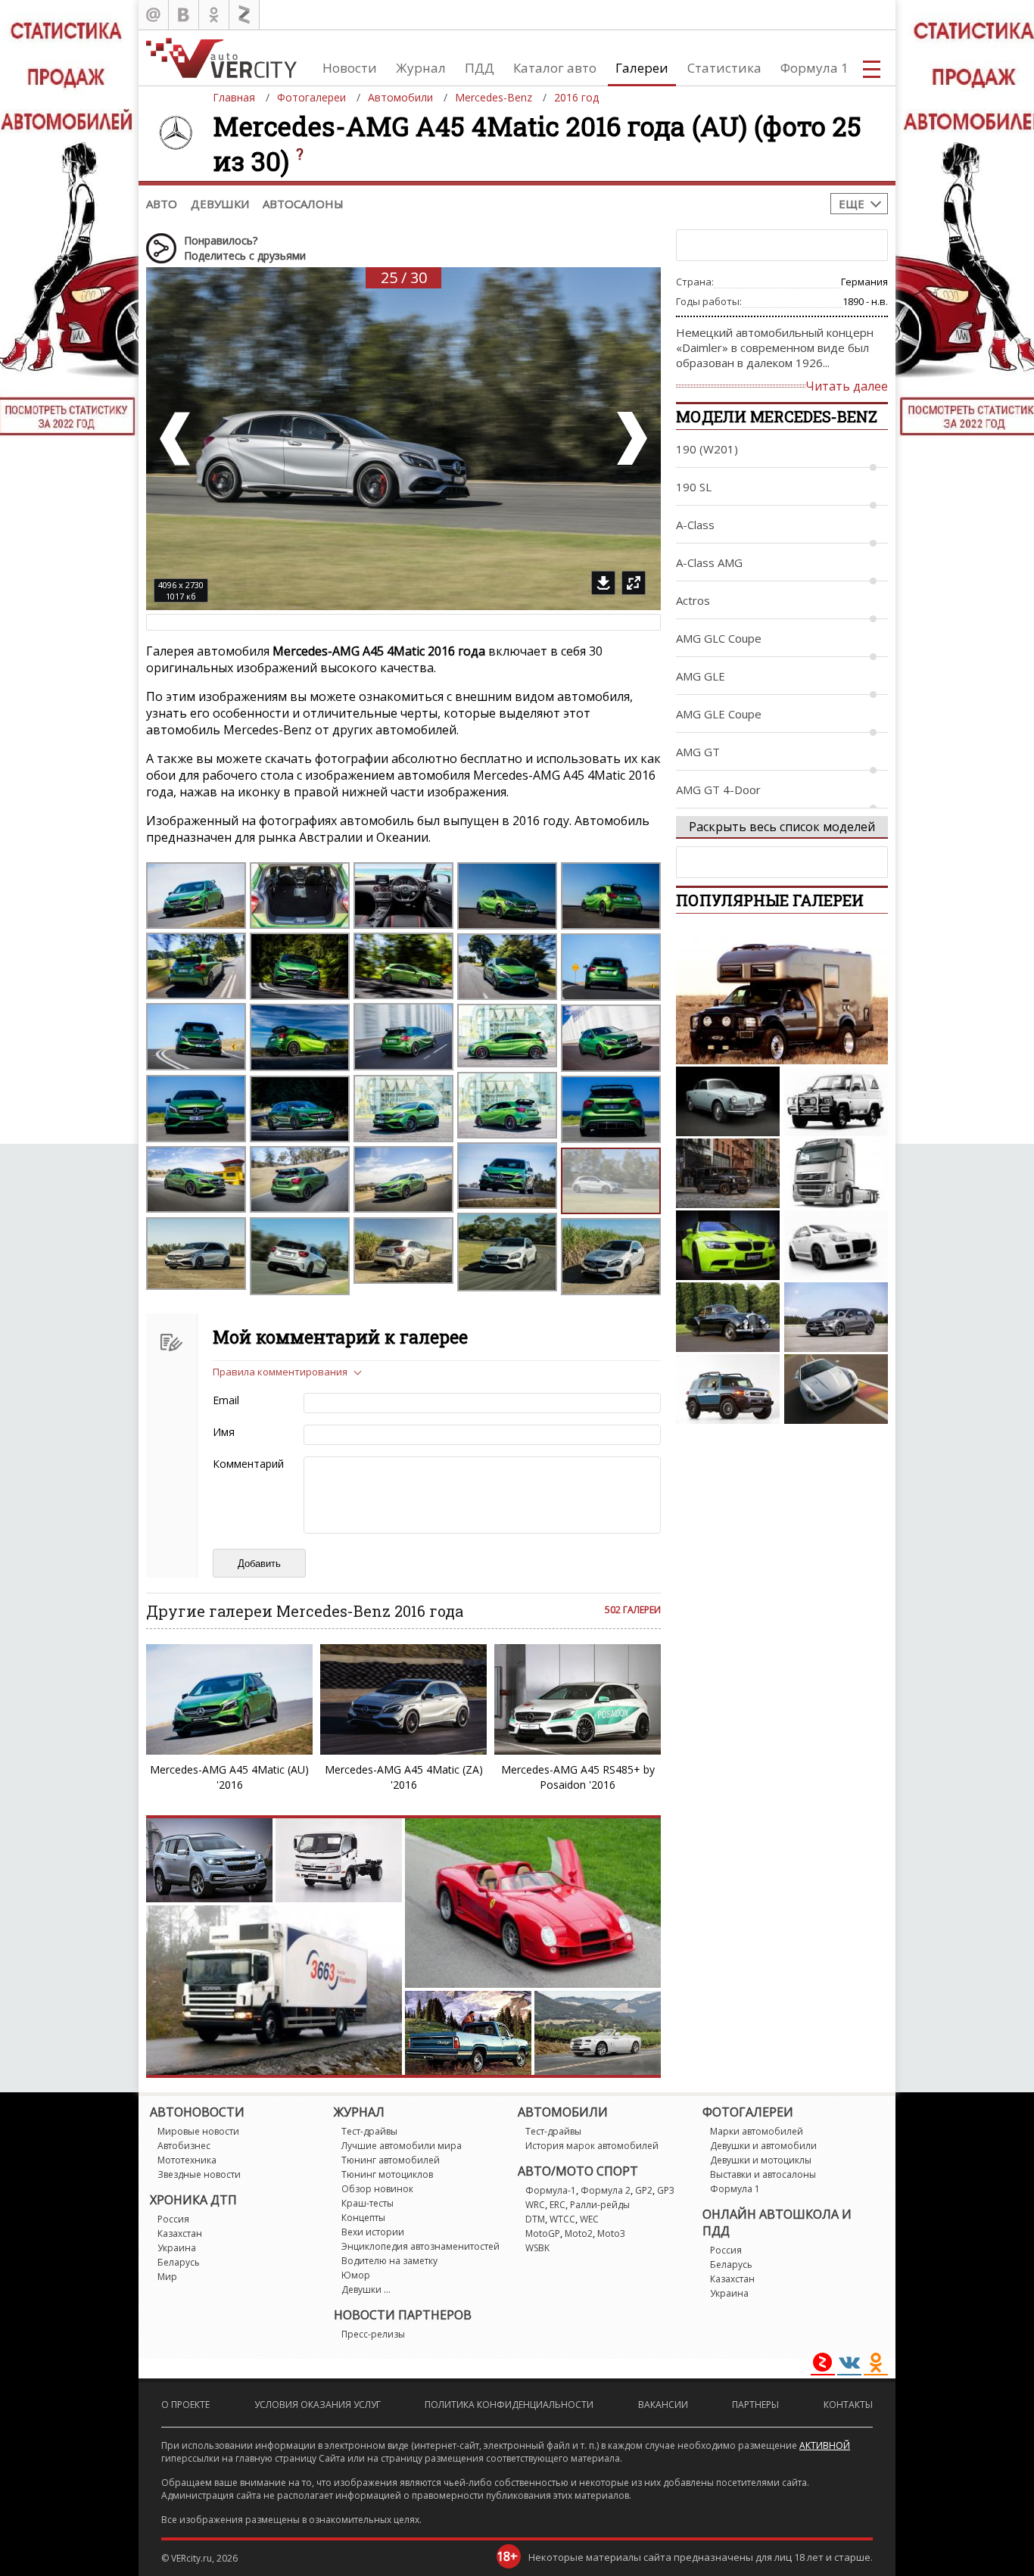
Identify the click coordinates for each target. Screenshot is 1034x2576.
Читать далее (847, 386)
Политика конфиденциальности (509, 2405)
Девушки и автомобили (763, 2146)
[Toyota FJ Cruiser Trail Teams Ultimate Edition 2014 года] (728, 1389)
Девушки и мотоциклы (761, 2160)
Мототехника (187, 2160)
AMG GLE (701, 676)
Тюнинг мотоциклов (387, 2174)
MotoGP (543, 2233)
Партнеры (755, 2405)
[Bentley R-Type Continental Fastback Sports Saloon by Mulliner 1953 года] (728, 1317)
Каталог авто (555, 68)
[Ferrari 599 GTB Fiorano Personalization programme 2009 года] (836, 1389)
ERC (557, 2205)
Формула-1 (551, 2190)
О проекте (185, 2405)
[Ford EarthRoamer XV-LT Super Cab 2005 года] (782, 994)
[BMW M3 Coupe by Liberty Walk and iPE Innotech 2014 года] (728, 1245)
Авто (162, 204)
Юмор (356, 2275)
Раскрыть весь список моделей (782, 827)
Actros (693, 600)
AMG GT (698, 752)
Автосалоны (303, 204)
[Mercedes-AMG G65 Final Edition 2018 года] (728, 1173)
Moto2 (579, 2233)
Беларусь (179, 2262)
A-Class (695, 525)
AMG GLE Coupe (719, 714)
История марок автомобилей (592, 2146)
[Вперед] (631, 439)
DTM (535, 2219)
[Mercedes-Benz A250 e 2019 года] (836, 1317)
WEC (589, 2219)
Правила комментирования (280, 1372)
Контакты (848, 2405)
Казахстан (180, 2233)
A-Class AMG (709, 562)
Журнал (421, 68)
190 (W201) (707, 449)
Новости (350, 68)
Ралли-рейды (600, 2205)
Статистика (724, 68)
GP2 (644, 2190)
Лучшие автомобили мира (402, 2146)
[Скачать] (603, 583)
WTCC (562, 2219)
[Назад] (176, 439)
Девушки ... (366, 2289)
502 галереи (633, 1610)
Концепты (363, 2218)
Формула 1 (814, 68)
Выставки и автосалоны (763, 2174)
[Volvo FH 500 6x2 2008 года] (836, 1173)
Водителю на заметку (389, 2261)
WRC (535, 2205)
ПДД (480, 68)
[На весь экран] (634, 583)
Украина (177, 2248)
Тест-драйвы (369, 2131)
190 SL (694, 487)
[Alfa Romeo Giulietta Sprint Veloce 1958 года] (728, 1101)
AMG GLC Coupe (719, 638)
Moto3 (611, 2233)
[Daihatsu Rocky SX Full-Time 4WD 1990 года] (836, 1101)
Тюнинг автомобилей (391, 2160)
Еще (852, 204)
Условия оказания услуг (318, 2405)
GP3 (666, 2190)
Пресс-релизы (373, 2334)
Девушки (220, 204)
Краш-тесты (368, 2203)
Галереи (642, 68)
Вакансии (663, 2405)
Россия (173, 2219)
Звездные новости (199, 2174)
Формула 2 (606, 2190)
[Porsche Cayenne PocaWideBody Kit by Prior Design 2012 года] (836, 1245)
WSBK (537, 2248)
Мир (167, 2277)
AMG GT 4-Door (718, 790)
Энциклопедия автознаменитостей (420, 2246)
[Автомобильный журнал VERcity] (221, 58)
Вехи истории (373, 2232)
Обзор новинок (377, 2189)
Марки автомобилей (757, 2131)
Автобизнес (184, 2146)
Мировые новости (198, 2131)
